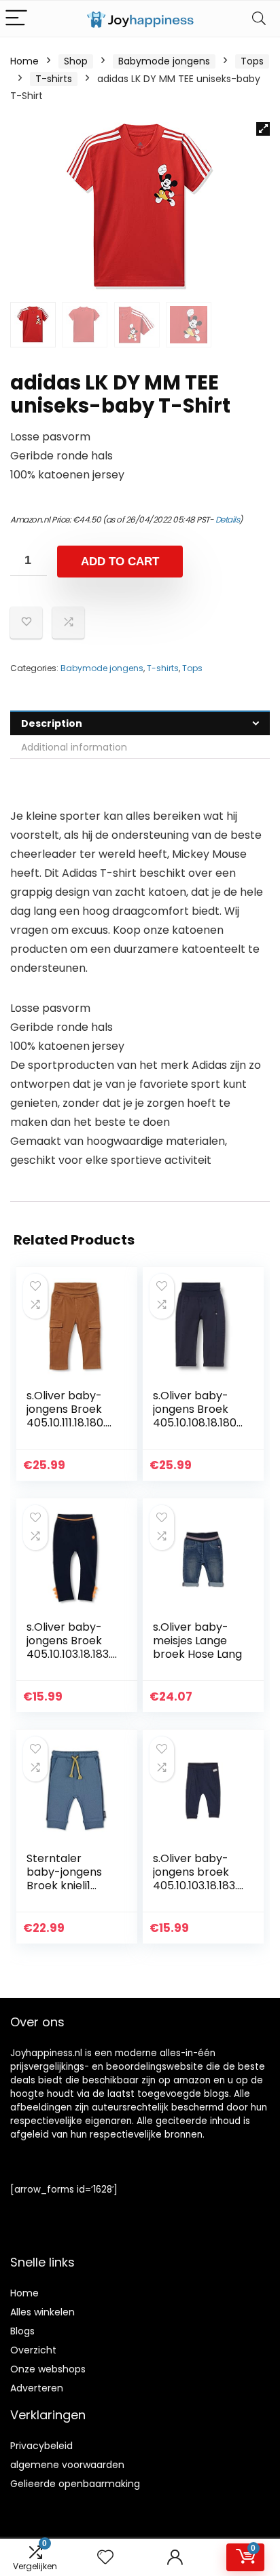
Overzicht (33, 2350)
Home (24, 61)
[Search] (259, 19)
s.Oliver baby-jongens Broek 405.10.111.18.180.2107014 (71, 1416)
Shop (76, 61)
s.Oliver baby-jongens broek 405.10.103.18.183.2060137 (198, 1879)
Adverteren (37, 2388)
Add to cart (120, 562)
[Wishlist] (105, 2557)
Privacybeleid (41, 2446)
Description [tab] (52, 723)
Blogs (22, 2331)
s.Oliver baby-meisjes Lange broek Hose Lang (197, 1641)
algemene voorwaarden (67, 2465)
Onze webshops (48, 2369)
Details (228, 519)
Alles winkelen (42, 2312)
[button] (263, 129)
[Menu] (16, 19)
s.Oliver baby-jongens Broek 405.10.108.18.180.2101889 (196, 1416)
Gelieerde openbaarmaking (75, 2484)
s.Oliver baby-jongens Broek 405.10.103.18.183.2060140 (72, 1647)
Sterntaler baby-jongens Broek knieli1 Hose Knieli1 (64, 1879)
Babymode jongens (164, 61)
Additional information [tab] (74, 747)
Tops (252, 61)
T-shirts (54, 79)
